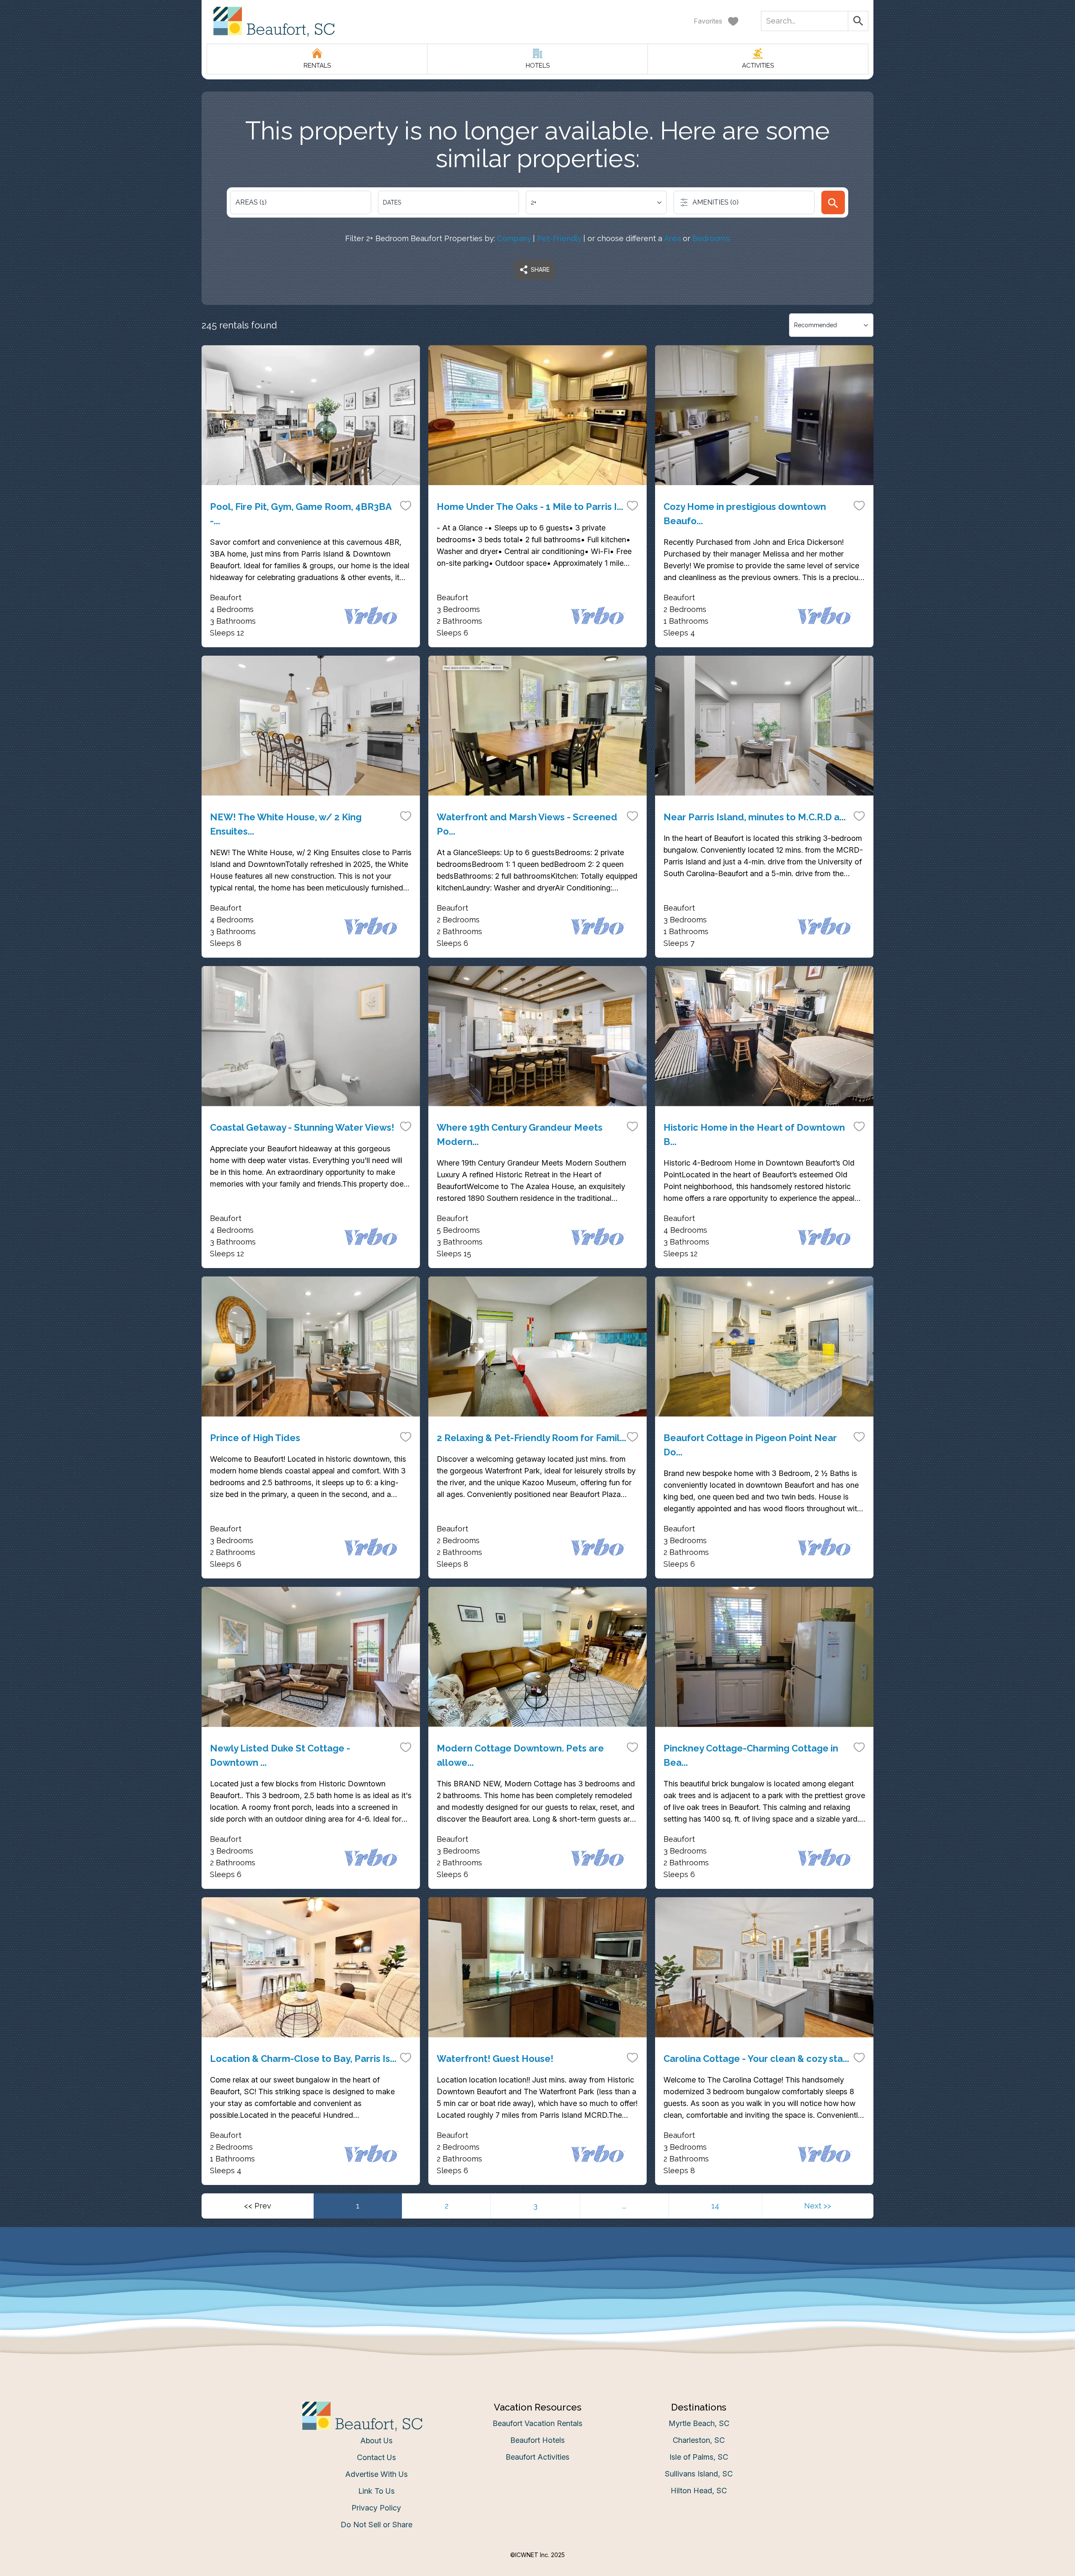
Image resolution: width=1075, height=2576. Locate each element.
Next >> (818, 2206)
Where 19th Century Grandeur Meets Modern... (520, 1134)
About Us (376, 2441)
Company (514, 238)
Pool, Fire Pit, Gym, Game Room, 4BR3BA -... (301, 514)
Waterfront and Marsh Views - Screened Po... (527, 824)
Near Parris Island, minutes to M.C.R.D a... (755, 817)
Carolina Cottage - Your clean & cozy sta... (756, 2059)
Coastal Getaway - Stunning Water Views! (302, 1127)
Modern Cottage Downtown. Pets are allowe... (520, 1755)
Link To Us (376, 2491)
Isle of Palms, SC (699, 2457)
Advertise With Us (376, 2474)
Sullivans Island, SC (699, 2474)
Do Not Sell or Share (376, 2525)
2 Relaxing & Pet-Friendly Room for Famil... (531, 1438)
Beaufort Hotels (537, 2440)
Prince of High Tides (255, 1438)
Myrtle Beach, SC (699, 2423)
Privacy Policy (376, 2508)
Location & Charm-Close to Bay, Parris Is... (303, 2059)
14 (715, 2206)
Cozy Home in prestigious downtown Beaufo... (745, 514)
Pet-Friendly (559, 238)
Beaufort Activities (537, 2457)
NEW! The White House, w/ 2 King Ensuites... (286, 824)
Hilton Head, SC (699, 2491)
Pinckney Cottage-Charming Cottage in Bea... (751, 1755)
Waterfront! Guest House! (495, 2059)
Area (673, 238)
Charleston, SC (699, 2440)
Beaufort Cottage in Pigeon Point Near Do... (750, 1445)
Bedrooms (711, 238)
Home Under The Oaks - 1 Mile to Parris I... (530, 507)
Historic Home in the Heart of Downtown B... (754, 1134)
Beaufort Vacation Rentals (537, 2423)
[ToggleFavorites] (406, 505)
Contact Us (376, 2457)
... (624, 2206)
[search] (833, 202)
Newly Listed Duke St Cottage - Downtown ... (280, 1755)
